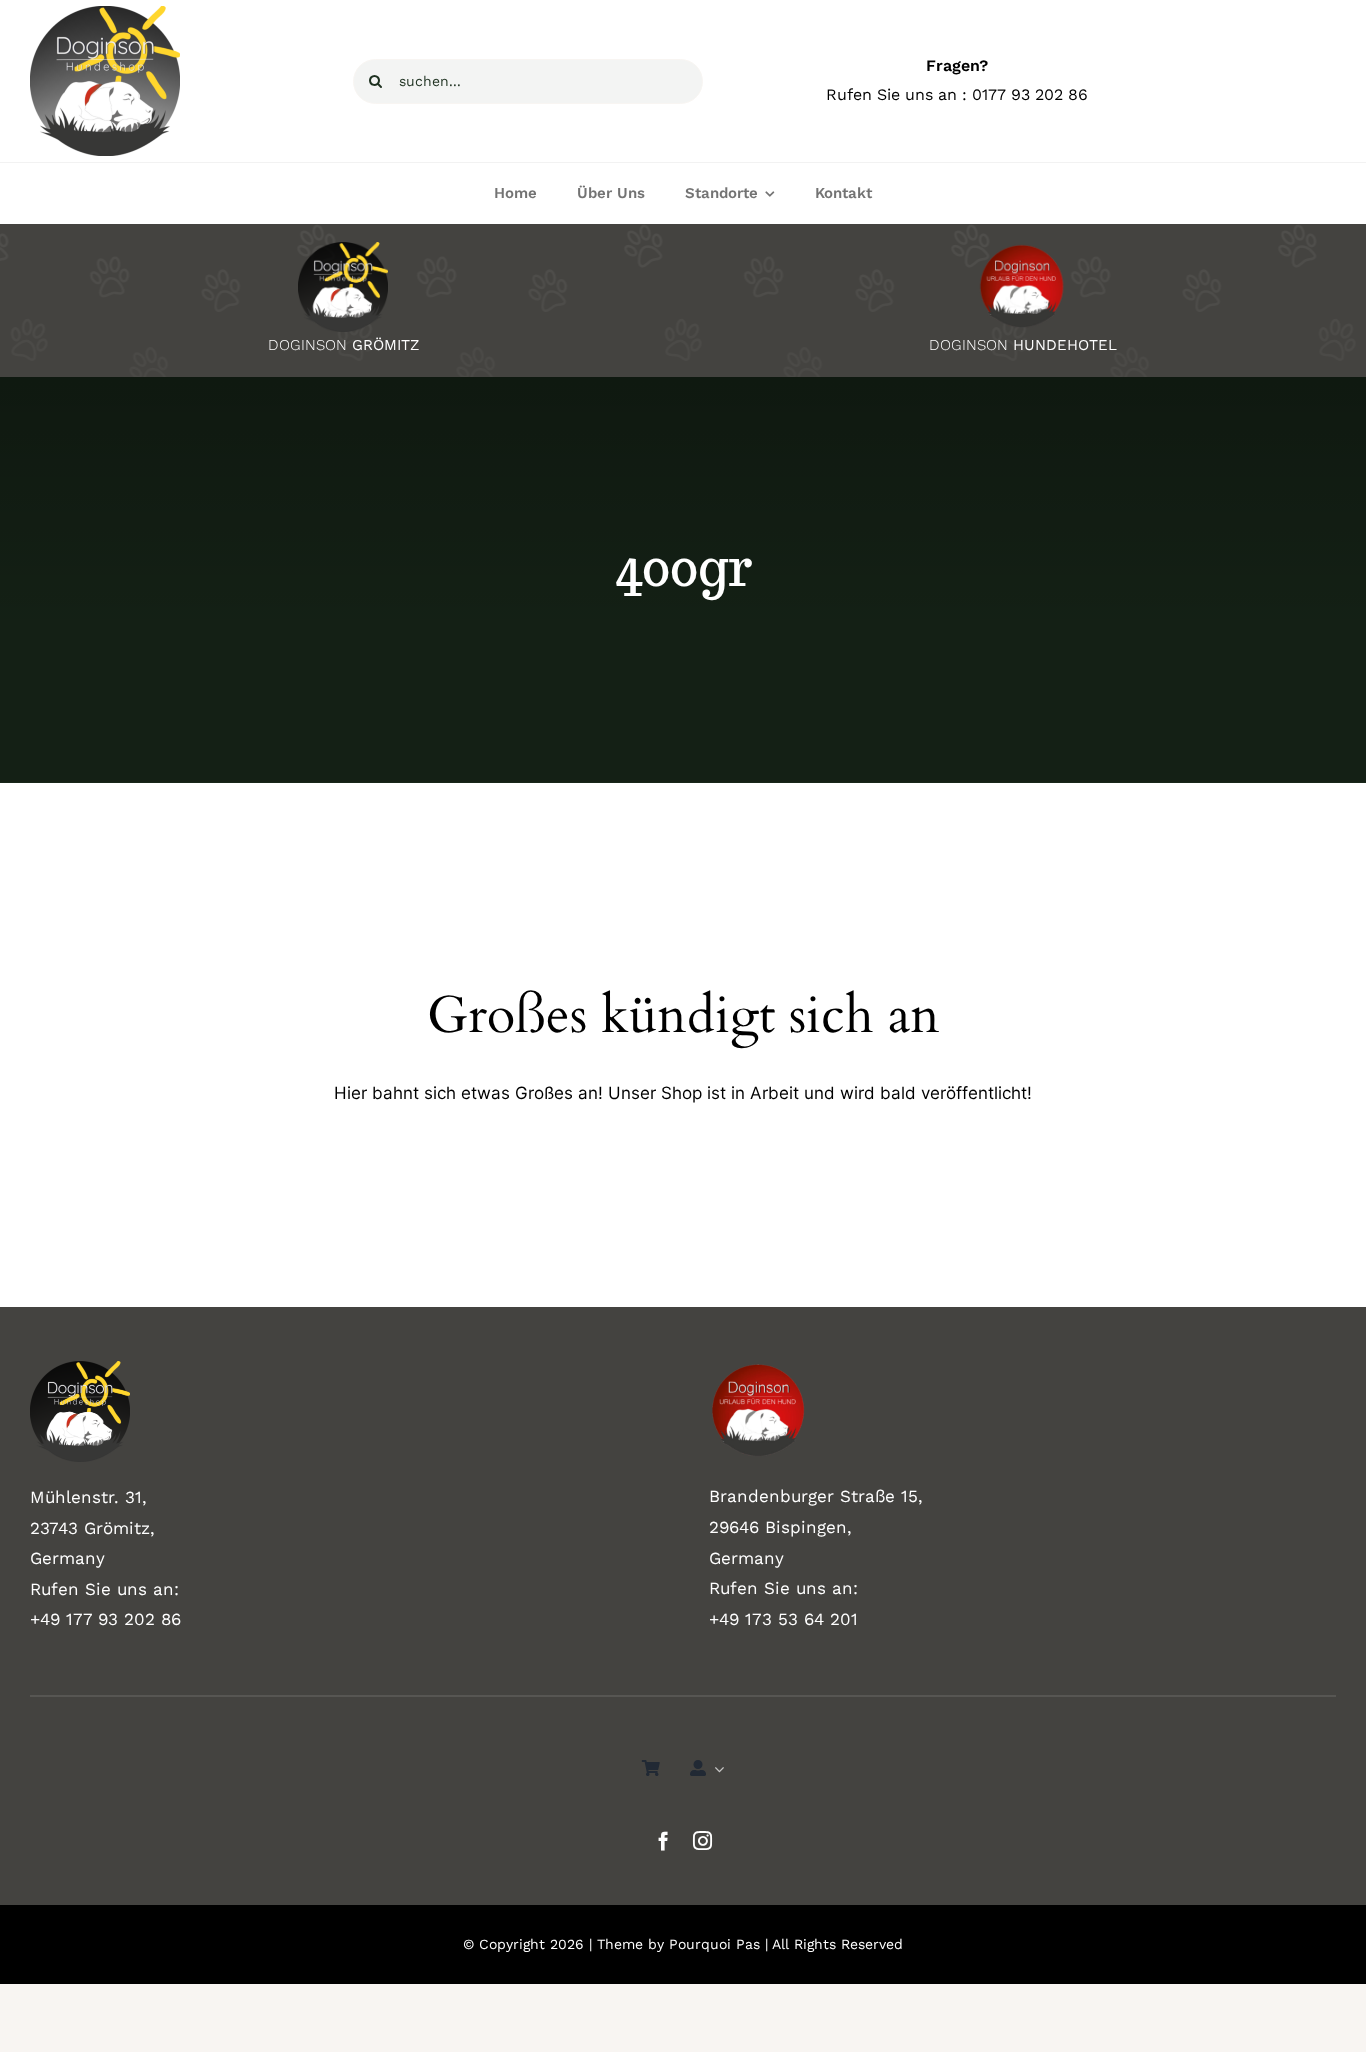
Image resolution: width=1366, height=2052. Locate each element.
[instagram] (702, 1840)
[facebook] (663, 1840)
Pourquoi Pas (714, 1944)
